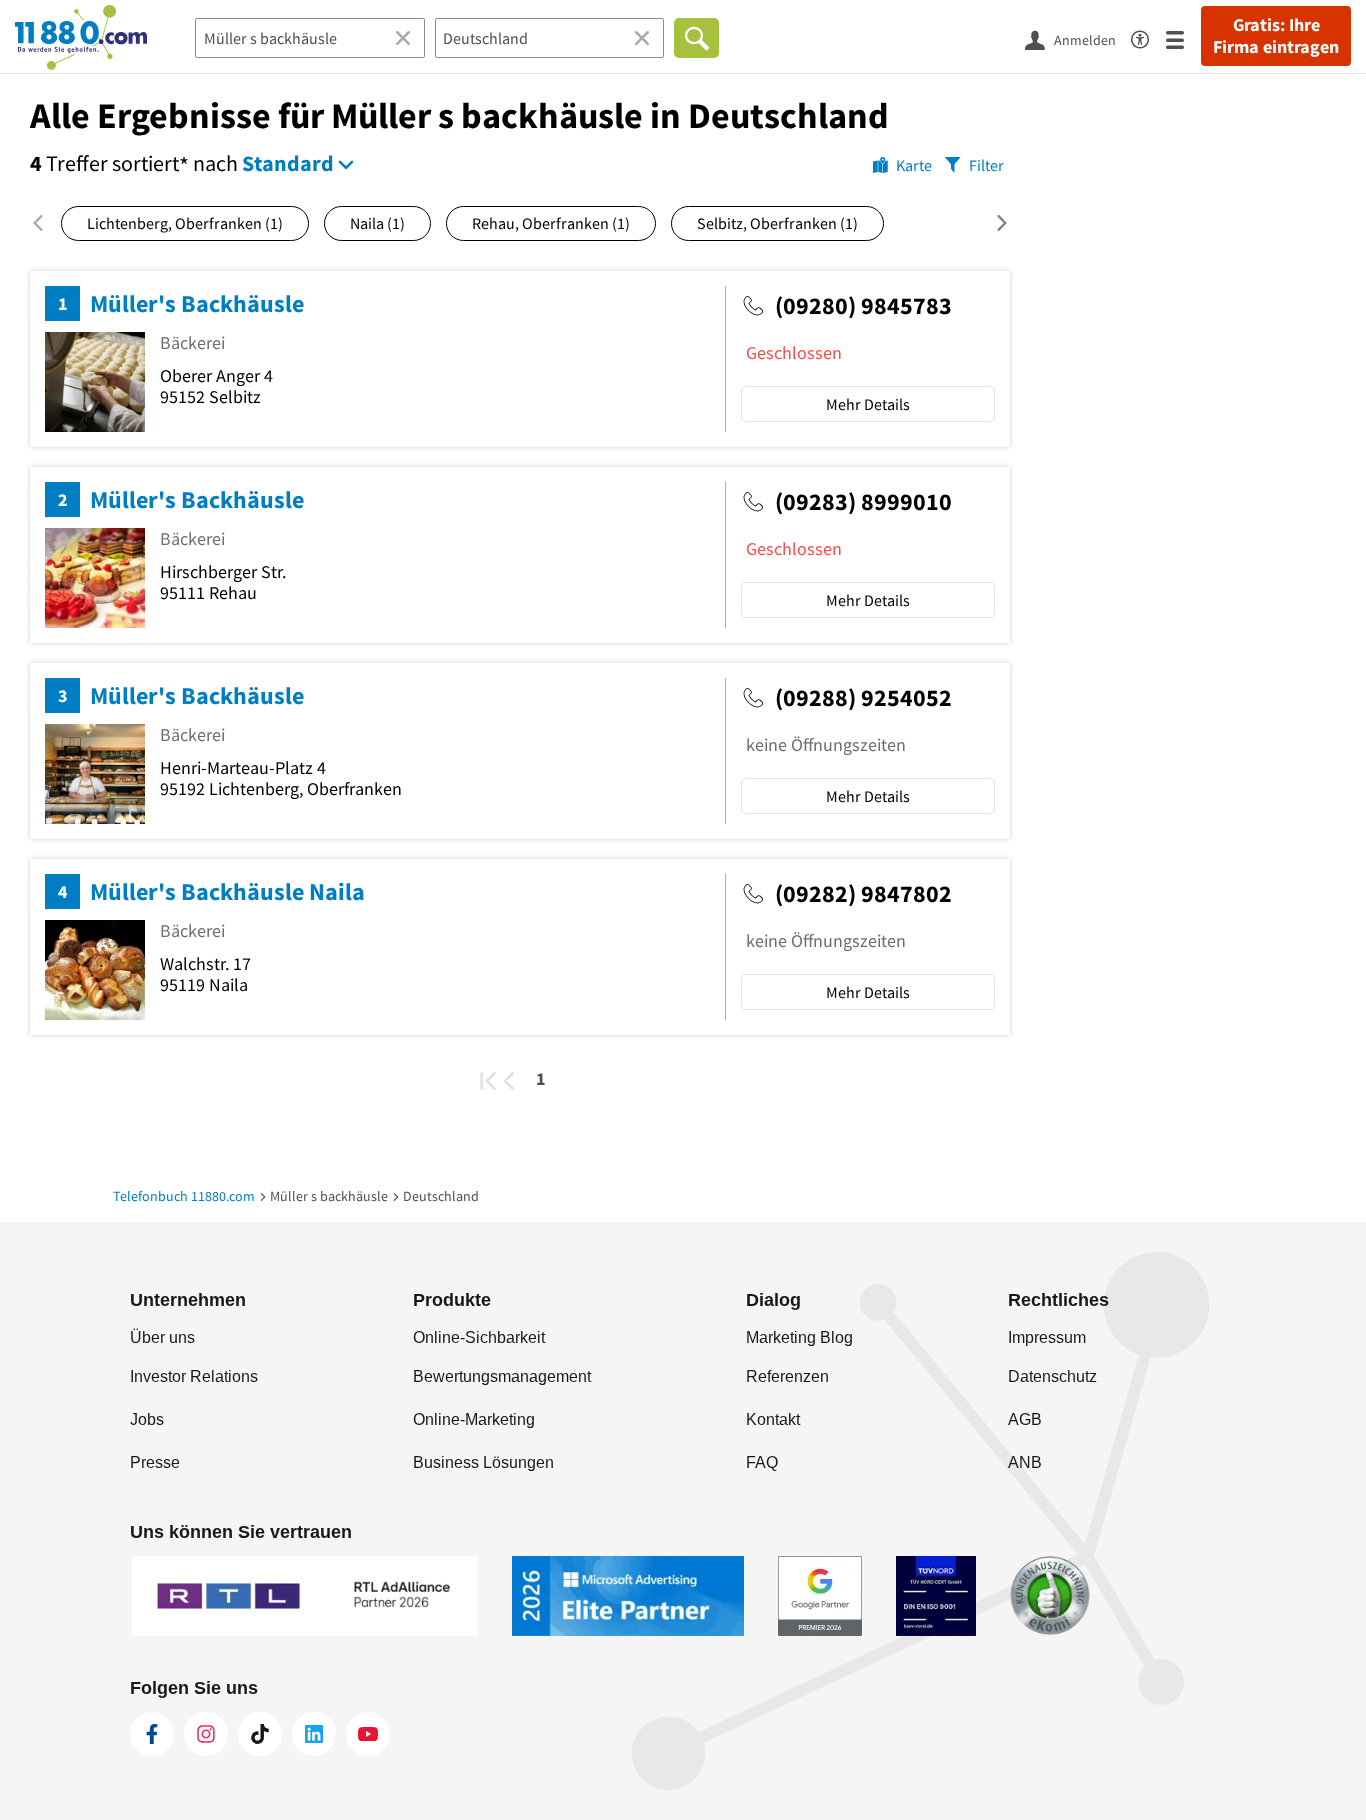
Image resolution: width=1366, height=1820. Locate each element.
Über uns (162, 1337)
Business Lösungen (483, 1462)
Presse (155, 1462)
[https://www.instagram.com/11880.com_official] (206, 1734)
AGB (1025, 1419)
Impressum (1047, 1337)
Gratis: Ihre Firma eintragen (1276, 36)
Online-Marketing (474, 1419)
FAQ (762, 1462)
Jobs (147, 1419)
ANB (1025, 1462)
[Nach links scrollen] (45, 223)
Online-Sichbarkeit (479, 1337)
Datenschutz (1052, 1376)
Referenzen (787, 1376)
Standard (288, 163)
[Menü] (1183, 38)
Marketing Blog (799, 1337)
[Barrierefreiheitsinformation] (1148, 36)
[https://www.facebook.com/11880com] (152, 1734)
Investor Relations (194, 1376)
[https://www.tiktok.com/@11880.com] (260, 1734)
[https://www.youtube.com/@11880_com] (368, 1734)
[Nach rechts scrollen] (989, 223)
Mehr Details (868, 404)
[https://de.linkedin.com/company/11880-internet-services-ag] (314, 1734)
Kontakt (773, 1419)
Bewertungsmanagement (502, 1376)
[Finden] (696, 38)
